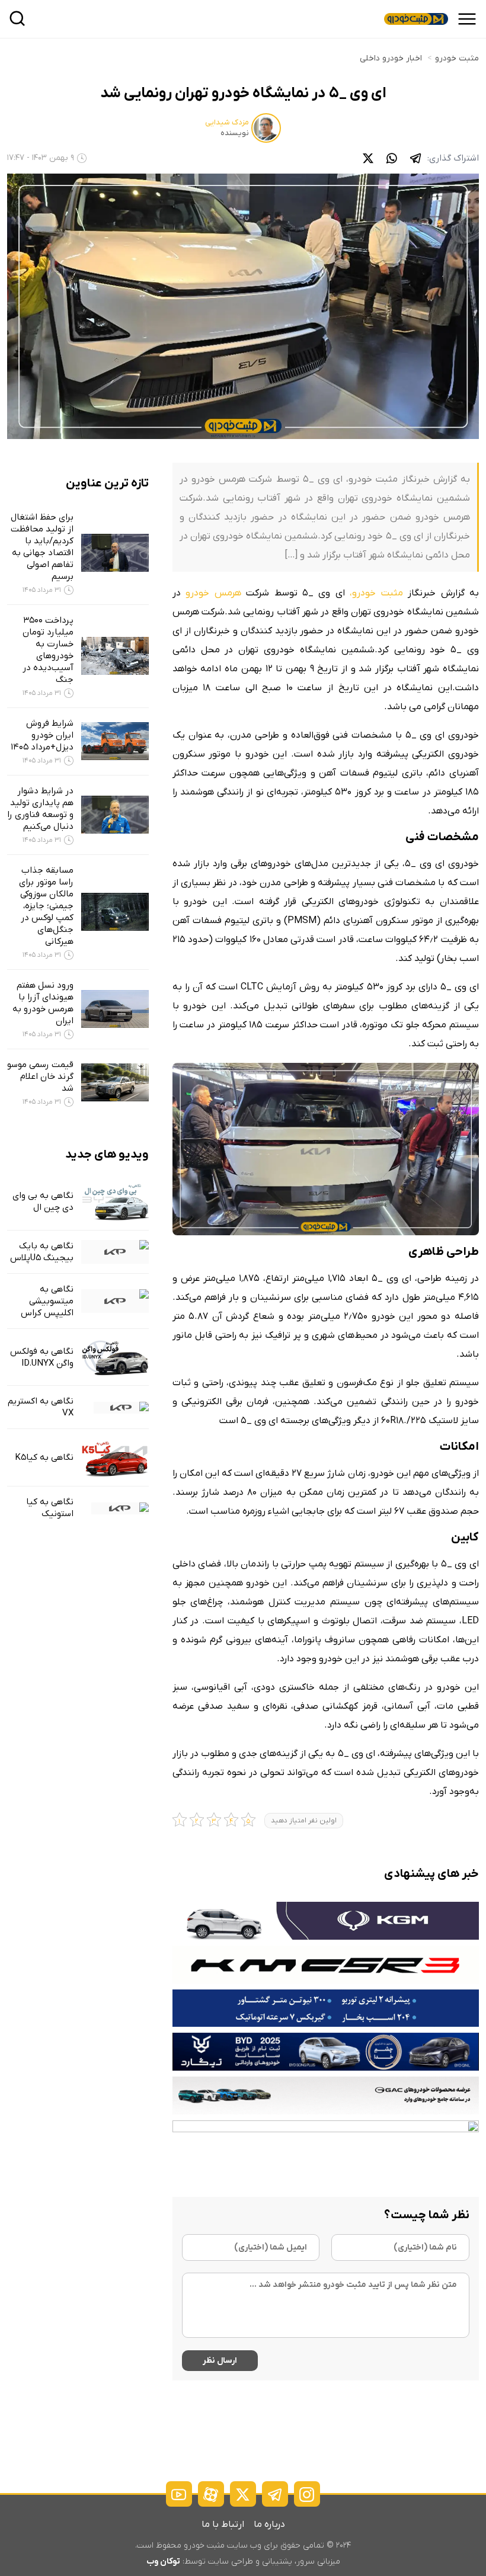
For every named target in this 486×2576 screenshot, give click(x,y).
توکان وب (163, 2561)
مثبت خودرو (457, 58)
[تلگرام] (415, 158)
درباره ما (269, 2524)
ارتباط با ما (223, 2524)
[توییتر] (368, 158)
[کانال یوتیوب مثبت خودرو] (179, 2494)
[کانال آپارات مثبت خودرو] (211, 2494)
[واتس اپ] (392, 158)
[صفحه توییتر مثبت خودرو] (243, 2494)
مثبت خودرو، (376, 593)
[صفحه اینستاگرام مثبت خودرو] (307, 2494)
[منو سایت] (467, 19)
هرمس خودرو (213, 593)
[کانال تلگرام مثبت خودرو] (275, 2494)
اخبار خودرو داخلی (391, 58)
